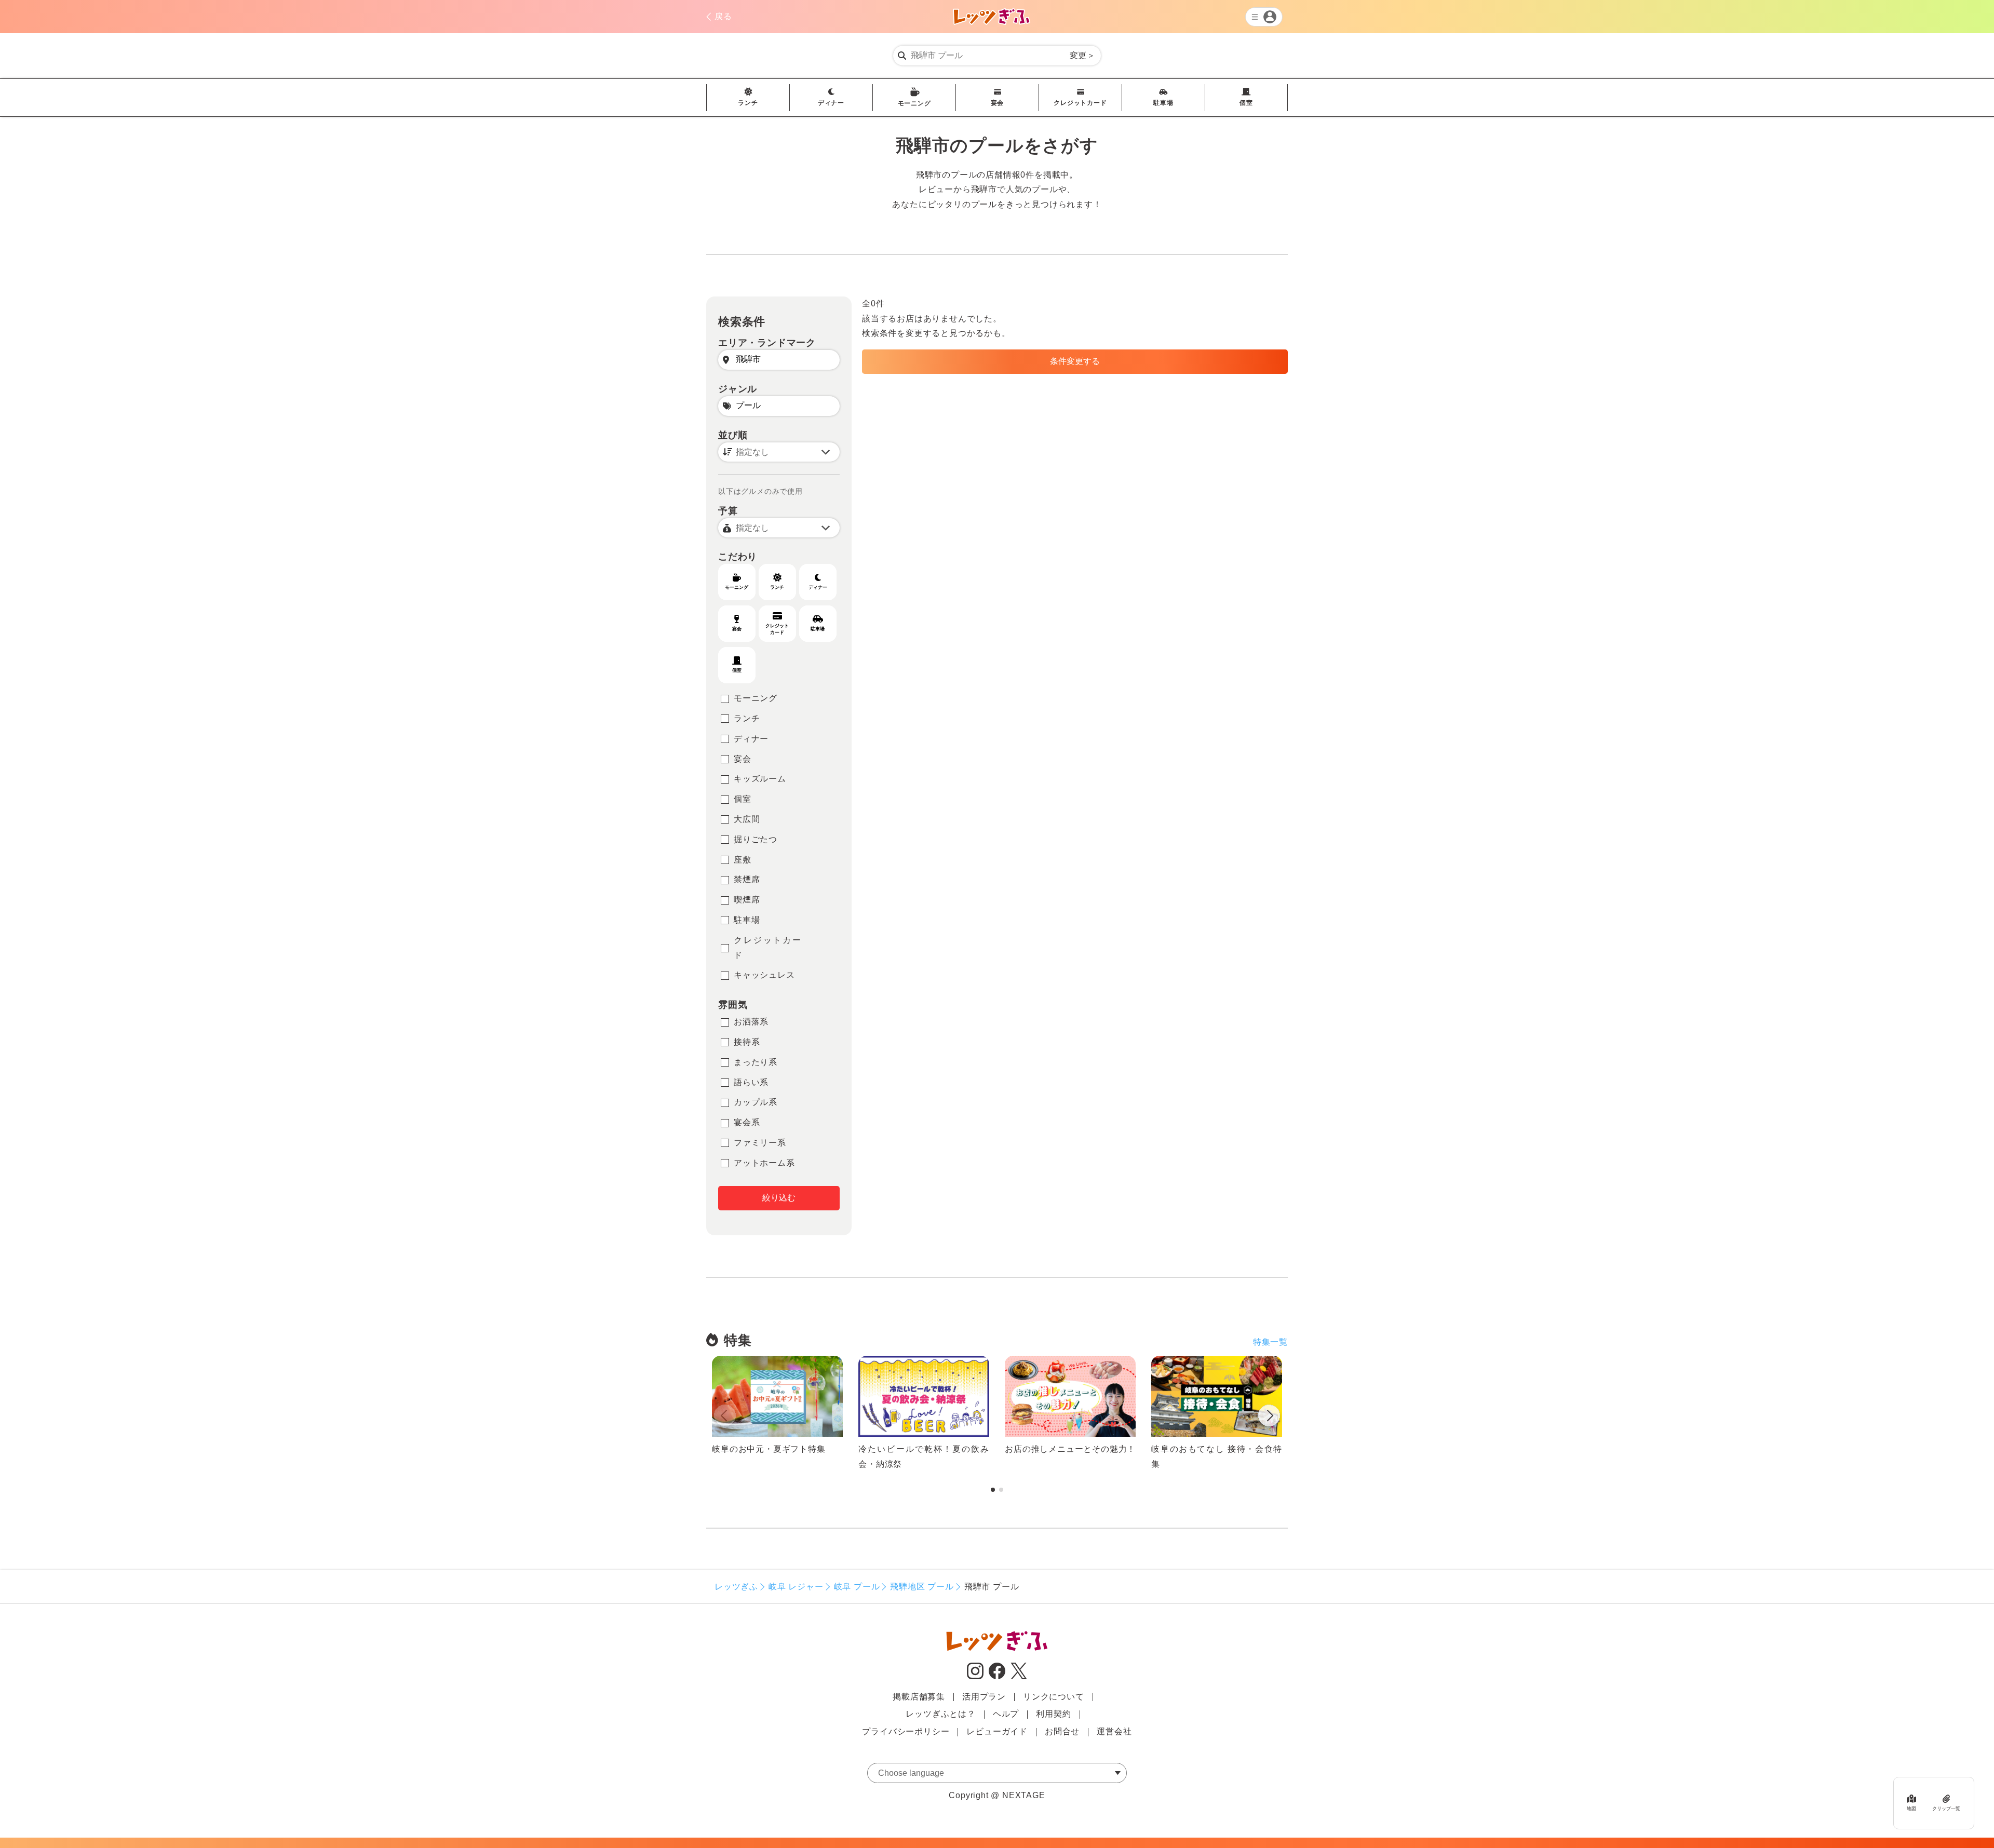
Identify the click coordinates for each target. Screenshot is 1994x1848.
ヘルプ (1006, 1714)
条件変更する (1075, 361)
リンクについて (1054, 1697)
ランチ (748, 103)
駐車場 (1163, 103)
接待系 (747, 1042)
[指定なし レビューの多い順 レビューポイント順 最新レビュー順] (779, 452)
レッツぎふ (736, 1587)
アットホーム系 (764, 1163)
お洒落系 (751, 1022)
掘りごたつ (756, 839)
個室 (1246, 103)
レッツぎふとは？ (940, 1714)
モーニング (914, 103)
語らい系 (751, 1082)
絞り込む (779, 1198)
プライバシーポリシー (906, 1731)
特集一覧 (1270, 1342)
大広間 (747, 819)
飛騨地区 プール (922, 1587)
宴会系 (747, 1122)
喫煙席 (747, 900)
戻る (723, 16)
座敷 (743, 860)
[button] (1269, 1418)
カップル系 (756, 1102)
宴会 (998, 103)
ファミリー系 (760, 1143)
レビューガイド (997, 1731)
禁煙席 (747, 879)
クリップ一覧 (1946, 1809)
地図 (1911, 1809)
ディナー (831, 103)
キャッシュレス (764, 975)
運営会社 (1114, 1731)
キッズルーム (760, 779)
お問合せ (1062, 1731)
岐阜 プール (857, 1587)
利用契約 (1053, 1714)
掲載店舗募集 (919, 1697)
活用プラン (984, 1697)
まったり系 (756, 1062)
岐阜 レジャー (796, 1587)
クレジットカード (1080, 103)
